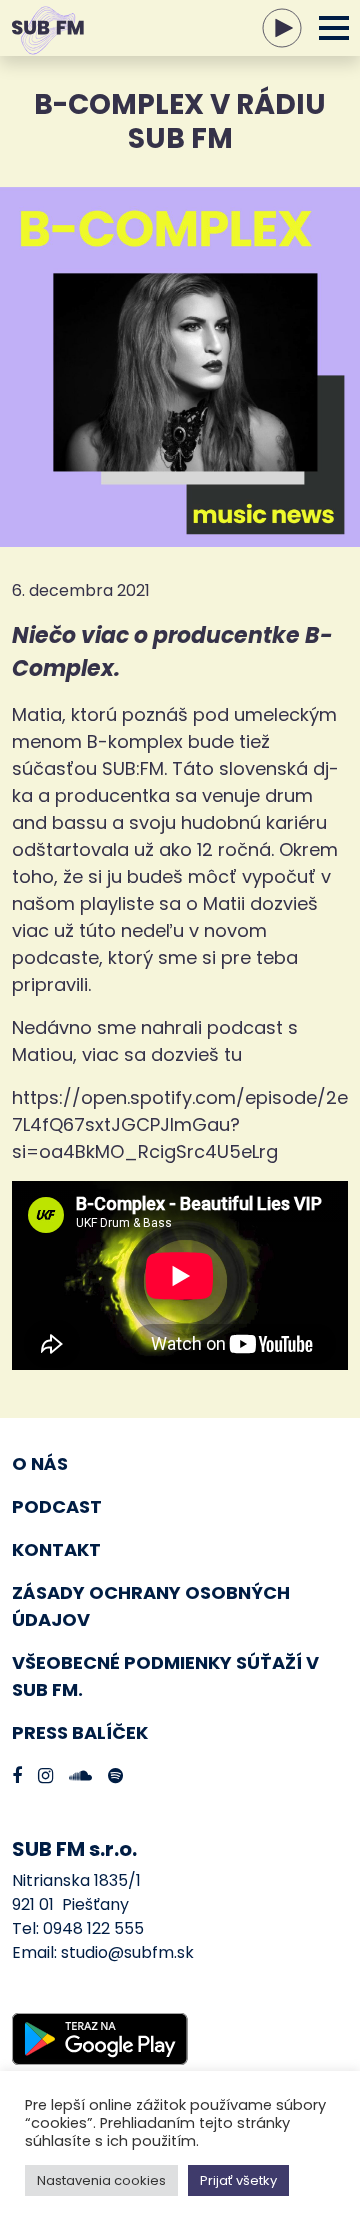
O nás (40, 1463)
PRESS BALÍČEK (80, 1732)
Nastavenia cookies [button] (101, 2180)
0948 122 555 (93, 1928)
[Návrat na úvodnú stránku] (30, 28)
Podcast (57, 1506)
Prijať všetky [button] (238, 2180)
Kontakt (56, 1549)
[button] (333, 28)
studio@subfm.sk (127, 1952)
